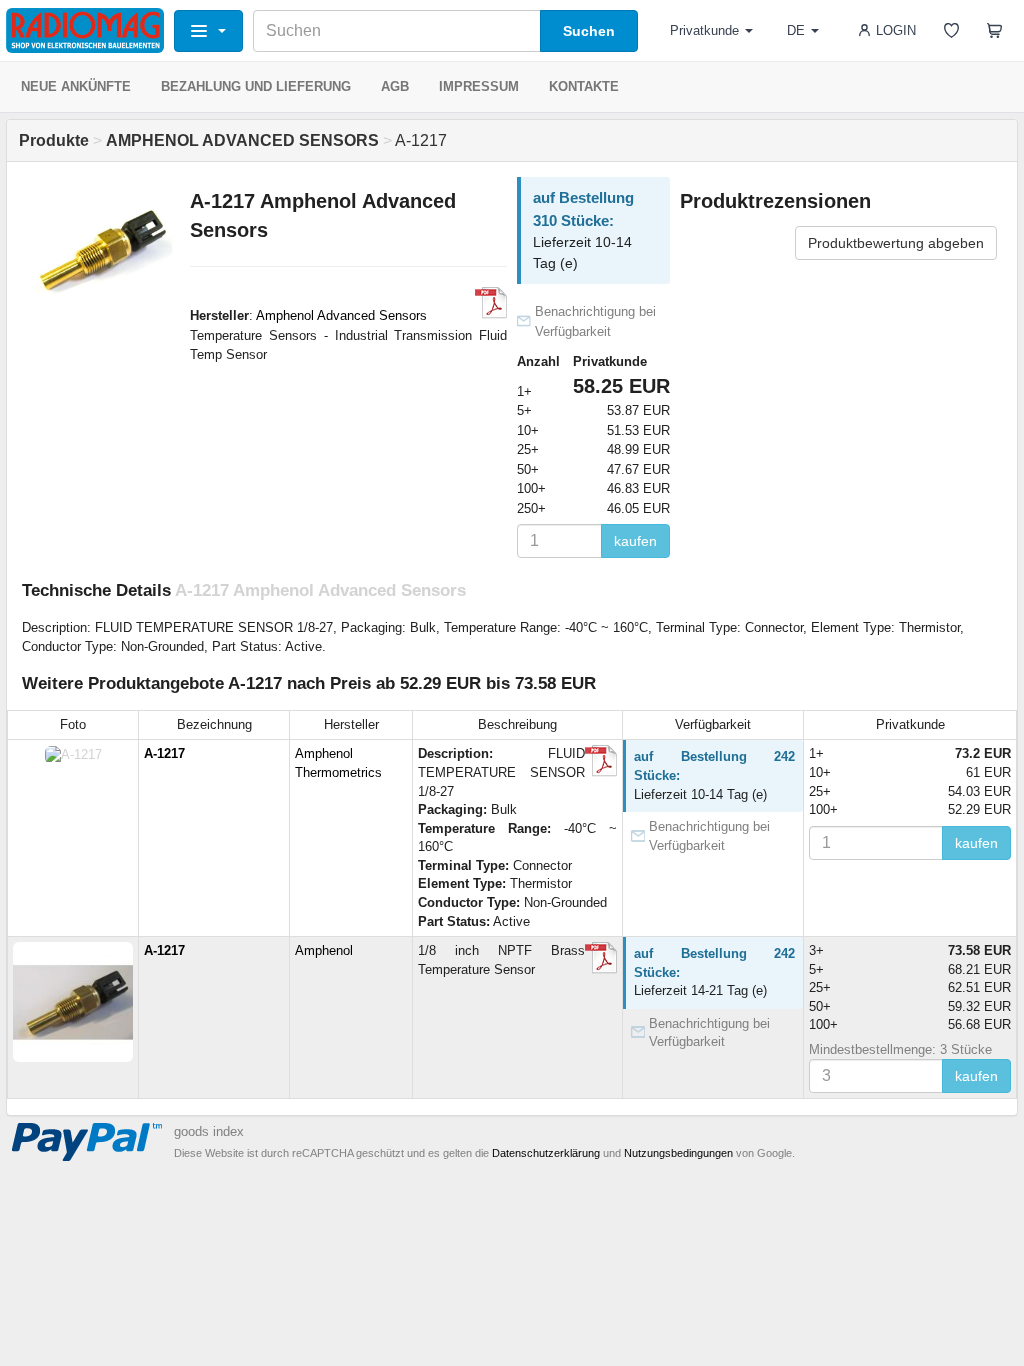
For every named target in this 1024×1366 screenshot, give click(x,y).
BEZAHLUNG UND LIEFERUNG (256, 86)
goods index (209, 1131)
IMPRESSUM (479, 86)
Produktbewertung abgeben (896, 243)
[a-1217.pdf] (601, 958)
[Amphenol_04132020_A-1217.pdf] (491, 303)
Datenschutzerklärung (546, 1153)
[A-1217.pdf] (601, 761)
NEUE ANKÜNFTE (76, 86)
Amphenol (324, 950)
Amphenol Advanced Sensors (341, 315)
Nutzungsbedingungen (678, 1153)
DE (796, 30)
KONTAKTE (584, 86)
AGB (395, 86)
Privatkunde (704, 30)
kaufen (635, 541)
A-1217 (164, 753)
